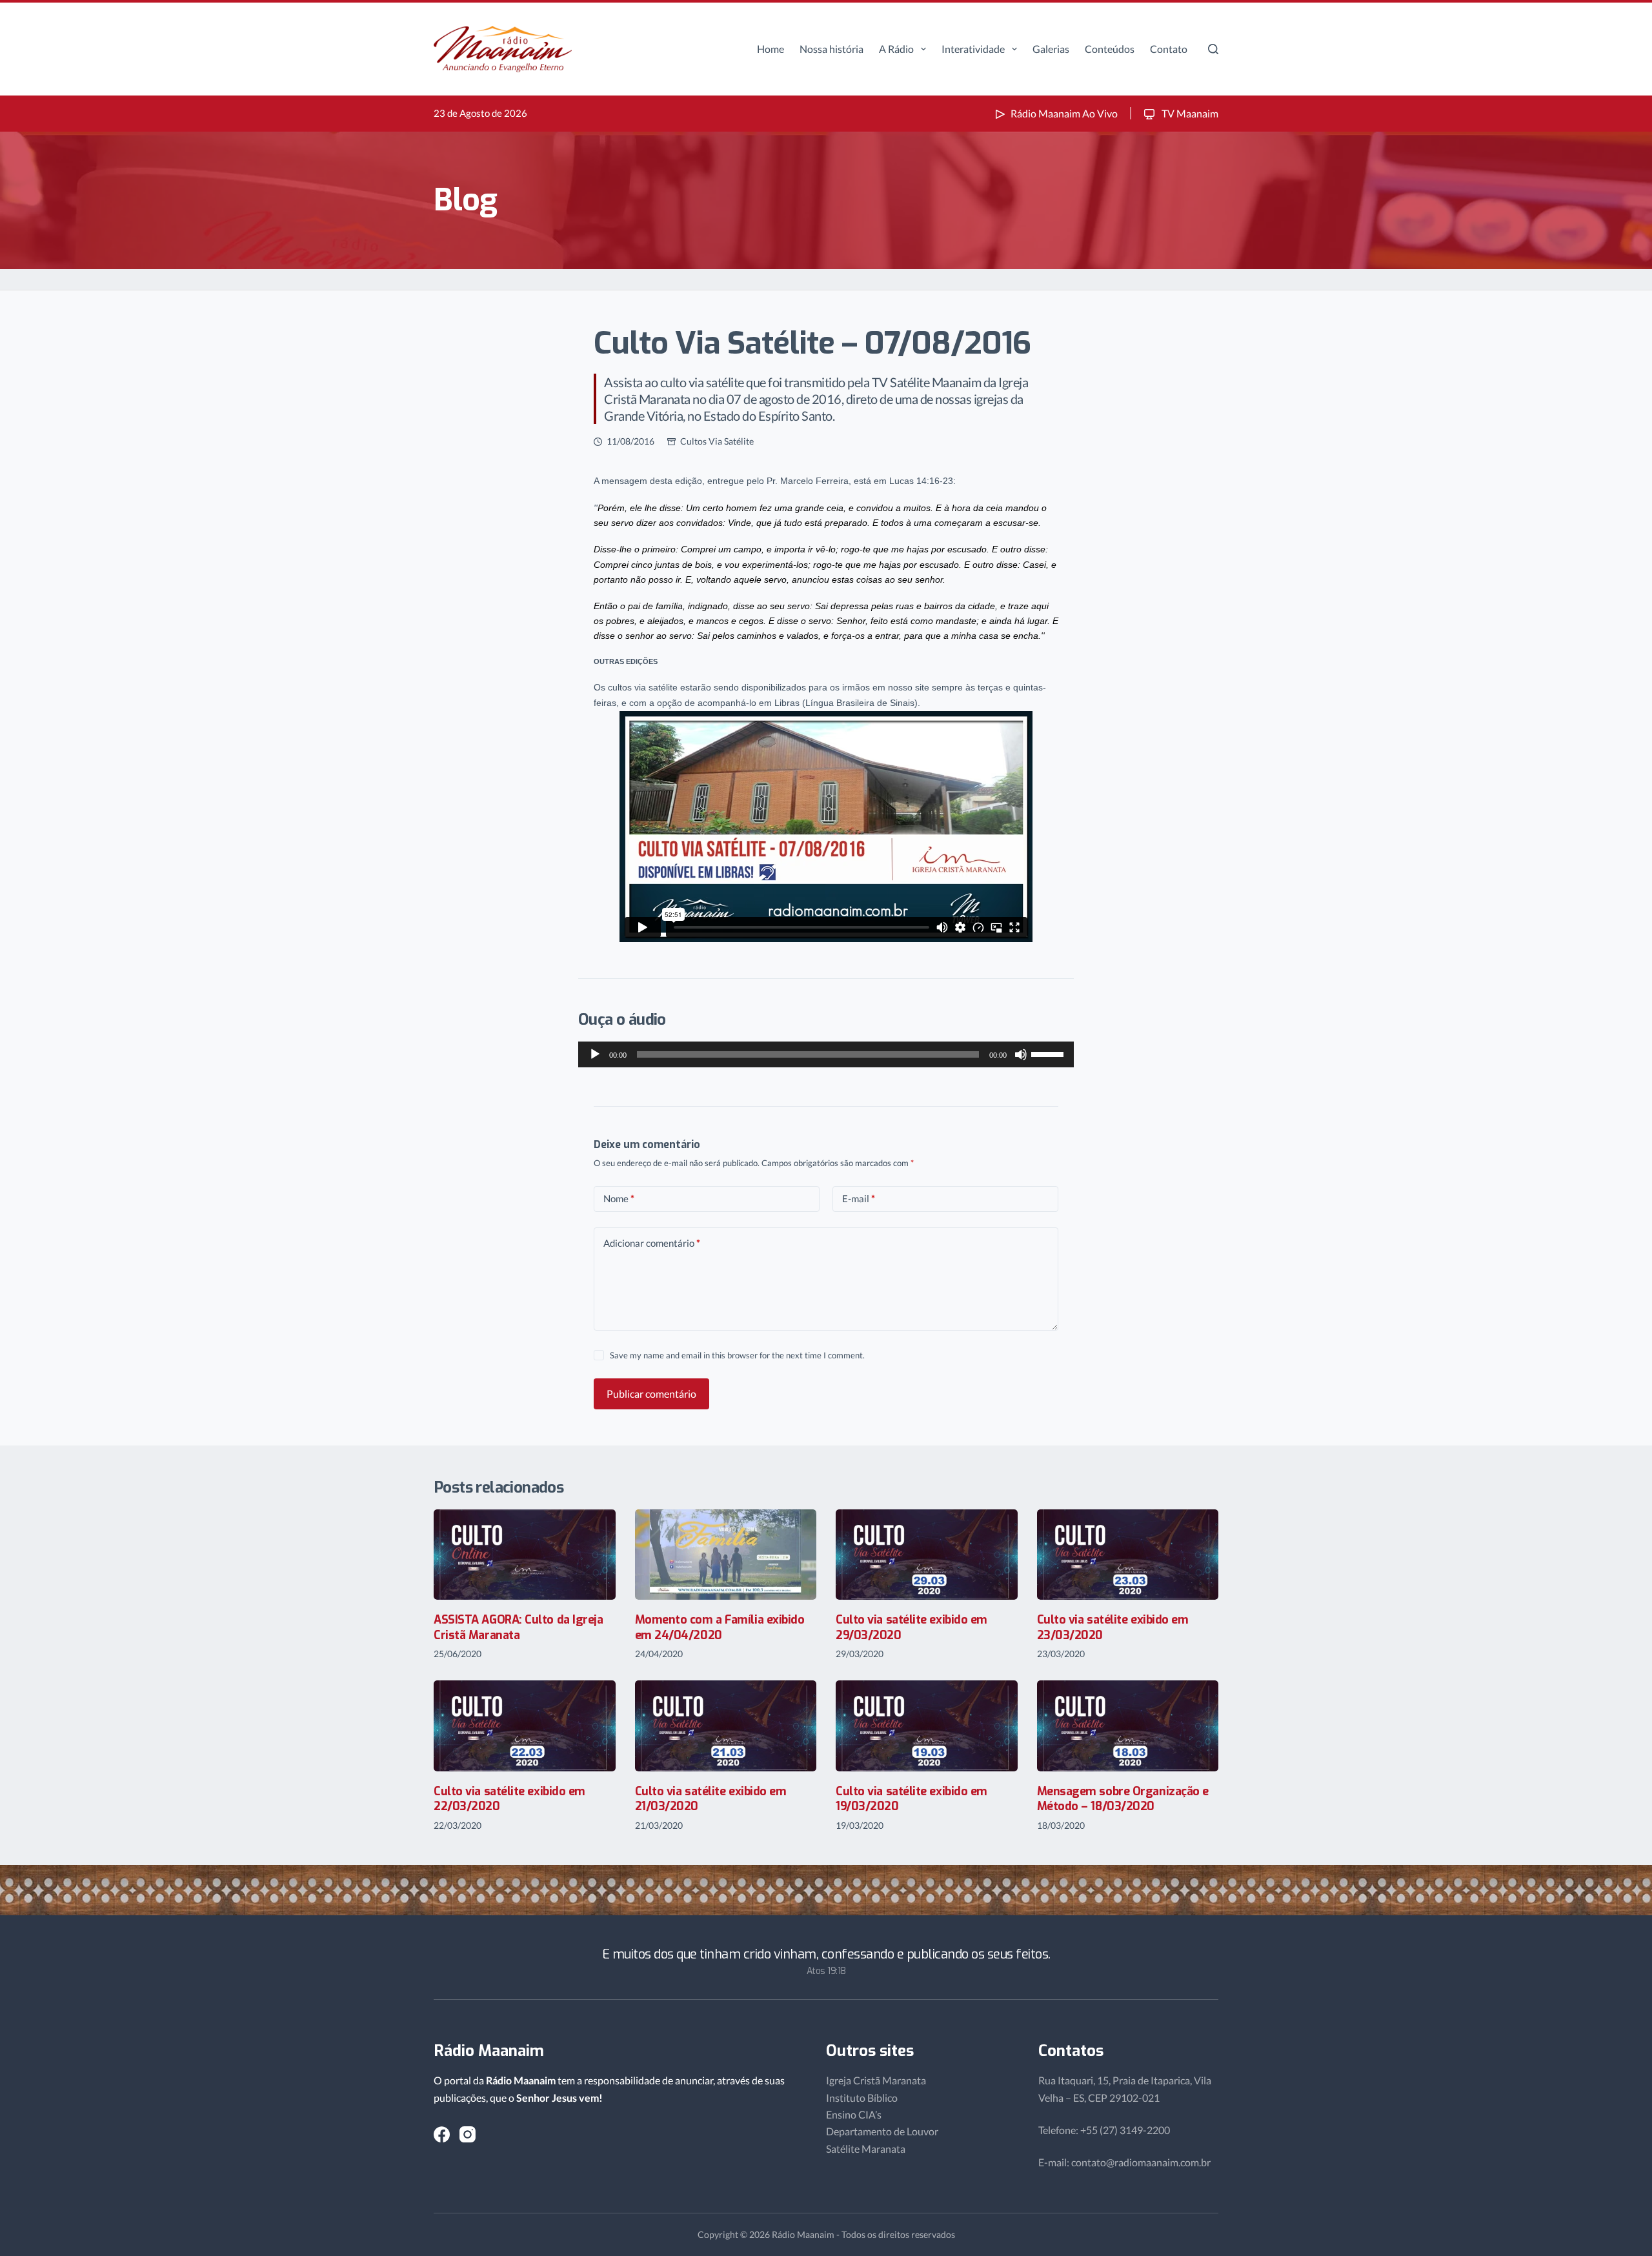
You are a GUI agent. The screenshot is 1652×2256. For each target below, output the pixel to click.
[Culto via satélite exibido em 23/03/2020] (1128, 1555)
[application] (826, 1054)
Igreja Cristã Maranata (876, 2080)
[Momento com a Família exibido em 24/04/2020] (726, 1555)
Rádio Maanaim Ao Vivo (1064, 113)
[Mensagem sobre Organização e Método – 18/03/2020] (1128, 1726)
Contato (1169, 49)
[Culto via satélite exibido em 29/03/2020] (927, 1555)
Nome (619, 1198)
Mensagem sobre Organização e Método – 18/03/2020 (1123, 1799)
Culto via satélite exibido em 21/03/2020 (711, 1799)
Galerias (1051, 49)
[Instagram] (468, 2134)
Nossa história (831, 49)
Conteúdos (1110, 49)
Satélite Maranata (866, 2149)
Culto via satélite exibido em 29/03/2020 (912, 1627)
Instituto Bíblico (862, 2098)
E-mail (859, 1198)
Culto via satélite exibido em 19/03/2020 (912, 1799)
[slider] (1049, 1053)
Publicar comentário (651, 1394)
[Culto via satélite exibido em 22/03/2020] (525, 1726)
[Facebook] (442, 2134)
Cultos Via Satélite (717, 441)
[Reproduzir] (595, 1054)
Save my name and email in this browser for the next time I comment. (737, 1355)
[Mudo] (1021, 1054)
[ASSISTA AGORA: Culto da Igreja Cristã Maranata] (525, 1555)
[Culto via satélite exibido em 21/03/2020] (726, 1726)
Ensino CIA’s (854, 2114)
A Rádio (896, 49)
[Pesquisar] (1213, 49)
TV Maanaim (1189, 113)
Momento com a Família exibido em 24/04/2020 (720, 1627)
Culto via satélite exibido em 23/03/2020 (1113, 1627)
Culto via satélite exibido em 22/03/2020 (509, 1799)
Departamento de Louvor (882, 2131)
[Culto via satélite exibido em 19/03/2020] (927, 1726)
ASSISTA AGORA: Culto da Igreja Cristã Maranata (519, 1627)
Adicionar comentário (652, 1243)
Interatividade (973, 49)
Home (771, 49)
